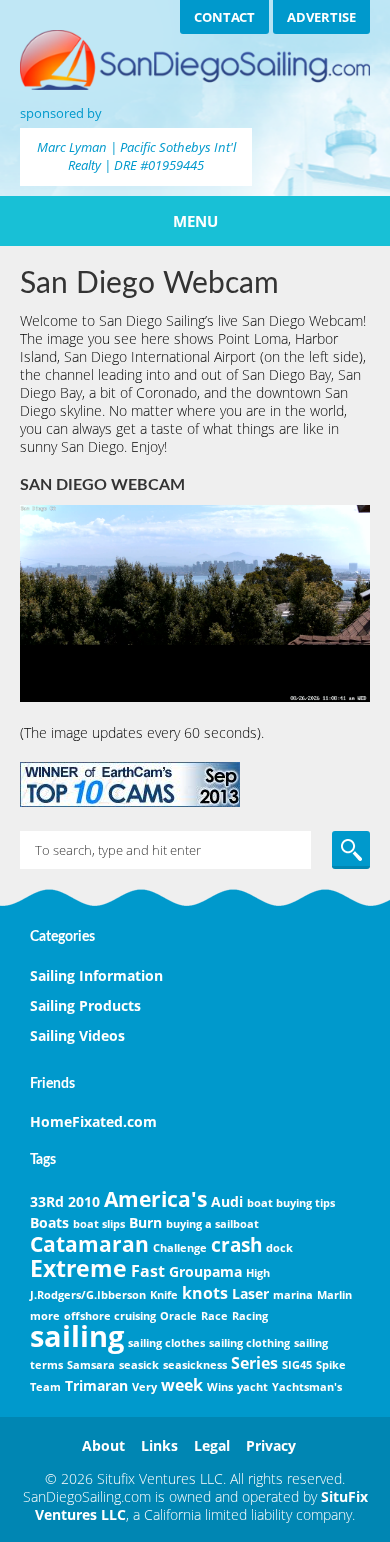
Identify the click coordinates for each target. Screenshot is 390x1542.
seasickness (195, 1365)
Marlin (334, 1295)
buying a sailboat (212, 1224)
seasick (139, 1365)
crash (236, 1244)
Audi (227, 1201)
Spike (331, 1365)
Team (45, 1387)
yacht (252, 1387)
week (182, 1385)
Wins (220, 1387)
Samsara (91, 1365)
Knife (164, 1295)
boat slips (99, 1224)
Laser (250, 1293)
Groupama (205, 1271)
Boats (49, 1222)
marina (293, 1295)
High (258, 1273)
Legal (212, 1445)
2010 (84, 1201)
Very (144, 1387)
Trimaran (96, 1385)
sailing (77, 1336)
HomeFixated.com (93, 1121)
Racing (250, 1316)
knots (205, 1293)
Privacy (271, 1445)
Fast (148, 1271)
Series (254, 1363)
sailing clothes (166, 1343)
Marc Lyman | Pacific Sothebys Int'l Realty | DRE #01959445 (136, 156)
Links (159, 1445)
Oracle (178, 1316)
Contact (224, 17)
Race (214, 1316)
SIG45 (297, 1365)
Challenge (180, 1248)
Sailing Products (85, 1005)
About (103, 1445)
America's (155, 1199)
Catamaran (89, 1244)
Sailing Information (96, 975)
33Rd (47, 1201)
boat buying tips (291, 1203)
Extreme (78, 1268)
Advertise (321, 17)
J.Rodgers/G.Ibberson (88, 1295)
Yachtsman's (307, 1387)
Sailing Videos (77, 1035)
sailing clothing (249, 1343)
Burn (145, 1222)
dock (279, 1248)
